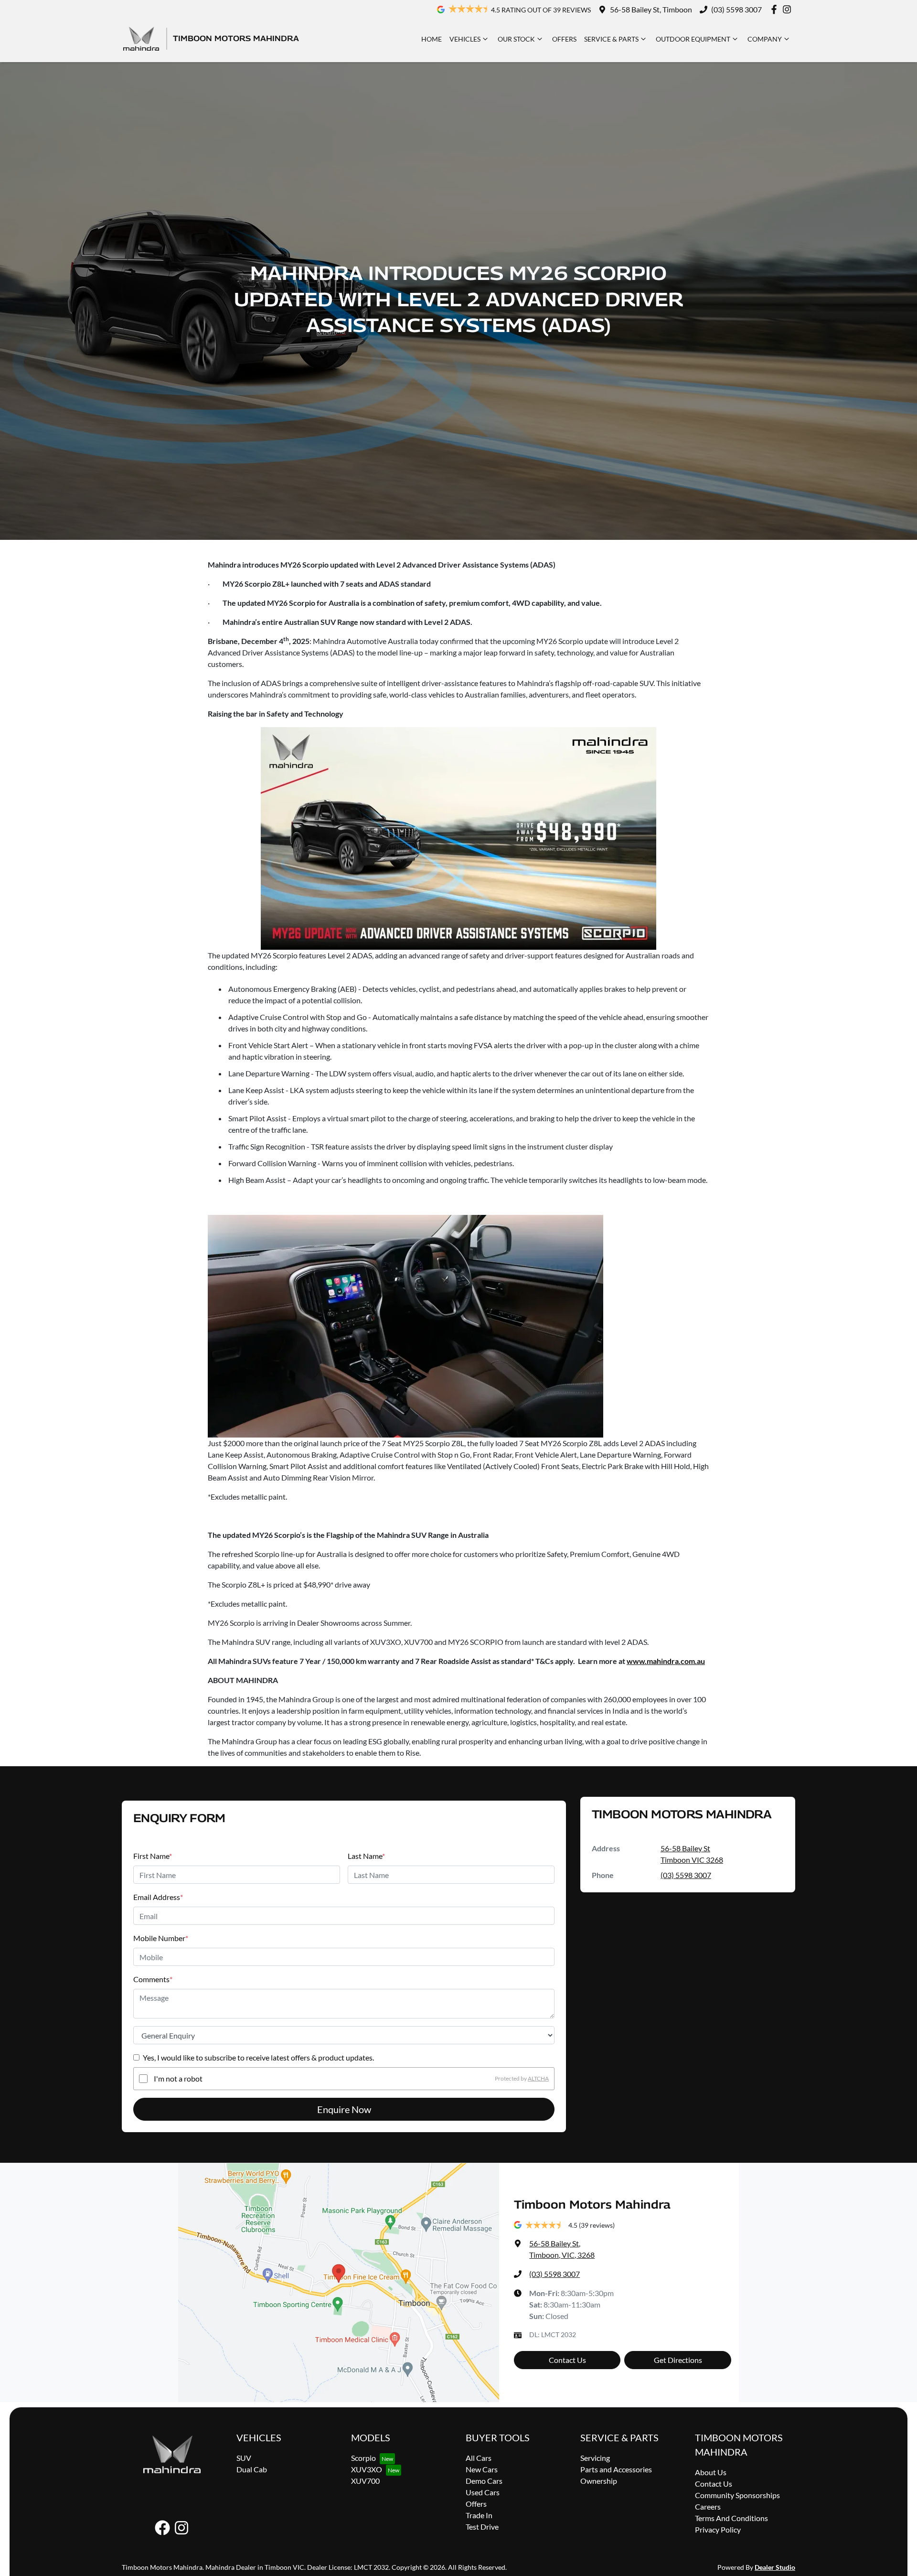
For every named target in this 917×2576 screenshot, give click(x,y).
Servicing (595, 2458)
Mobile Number (161, 1938)
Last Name (366, 1856)
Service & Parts (611, 39)
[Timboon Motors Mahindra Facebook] (776, 9)
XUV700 (365, 2481)
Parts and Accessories (616, 2469)
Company (765, 39)
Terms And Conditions (731, 2518)
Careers (708, 2506)
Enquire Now (344, 2109)
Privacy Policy (718, 2529)
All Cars (479, 2458)
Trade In (479, 2515)
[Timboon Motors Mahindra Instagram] (789, 9)
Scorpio (363, 2458)
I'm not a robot (178, 2078)
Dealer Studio (775, 2567)
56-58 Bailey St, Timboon (651, 9)
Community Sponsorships (737, 2495)
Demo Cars (484, 2481)
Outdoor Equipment (693, 39)
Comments (153, 1979)
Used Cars (483, 2492)
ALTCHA (538, 2078)
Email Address (158, 1897)
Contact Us (567, 2360)
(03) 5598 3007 (736, 9)
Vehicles (465, 39)
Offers (564, 39)
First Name (153, 1856)
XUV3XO (367, 2469)
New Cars (482, 2469)
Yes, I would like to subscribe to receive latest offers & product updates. (258, 2057)
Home (432, 39)
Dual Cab (252, 2469)
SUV (244, 2458)
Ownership (599, 2481)
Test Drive (482, 2527)
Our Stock (516, 39)
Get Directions (678, 2360)
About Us (711, 2472)
